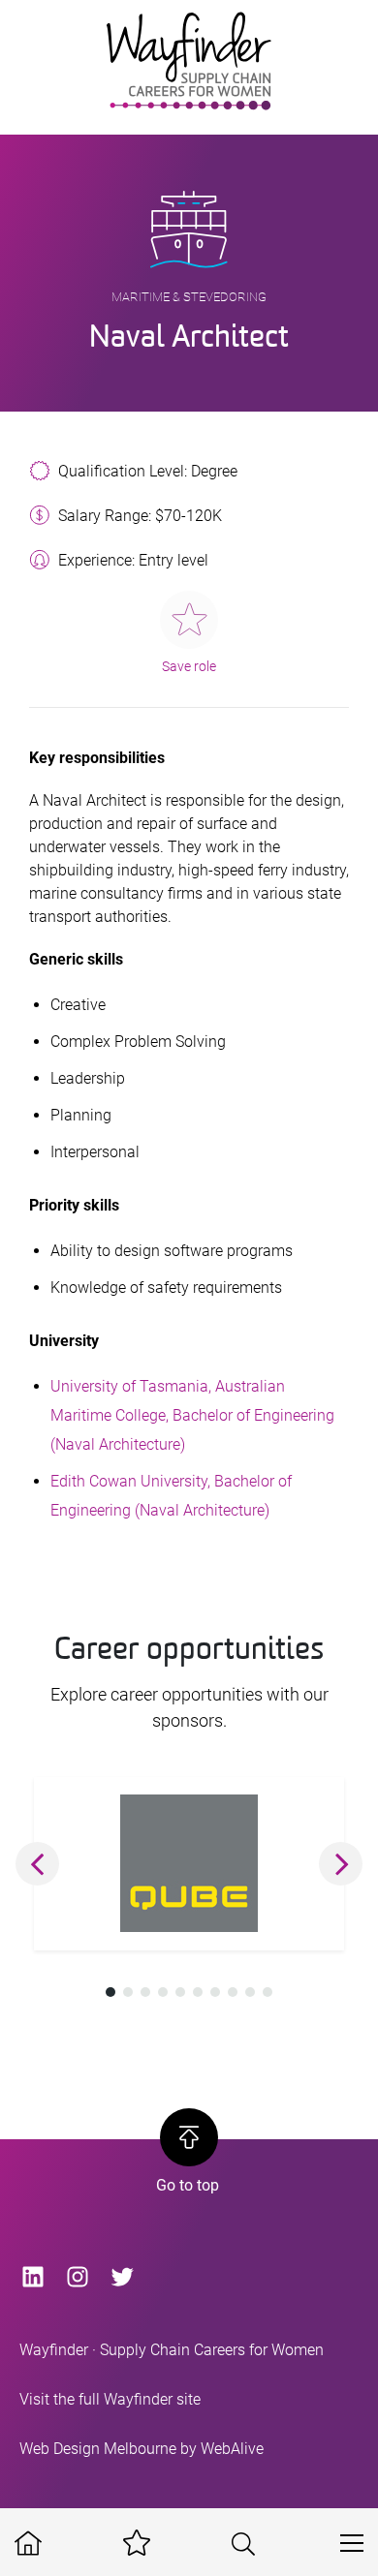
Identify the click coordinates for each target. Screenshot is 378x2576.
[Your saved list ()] (137, 2544)
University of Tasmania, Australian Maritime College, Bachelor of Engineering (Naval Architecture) (192, 1415)
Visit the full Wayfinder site (110, 2399)
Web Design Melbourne (98, 2449)
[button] (37, 1864)
